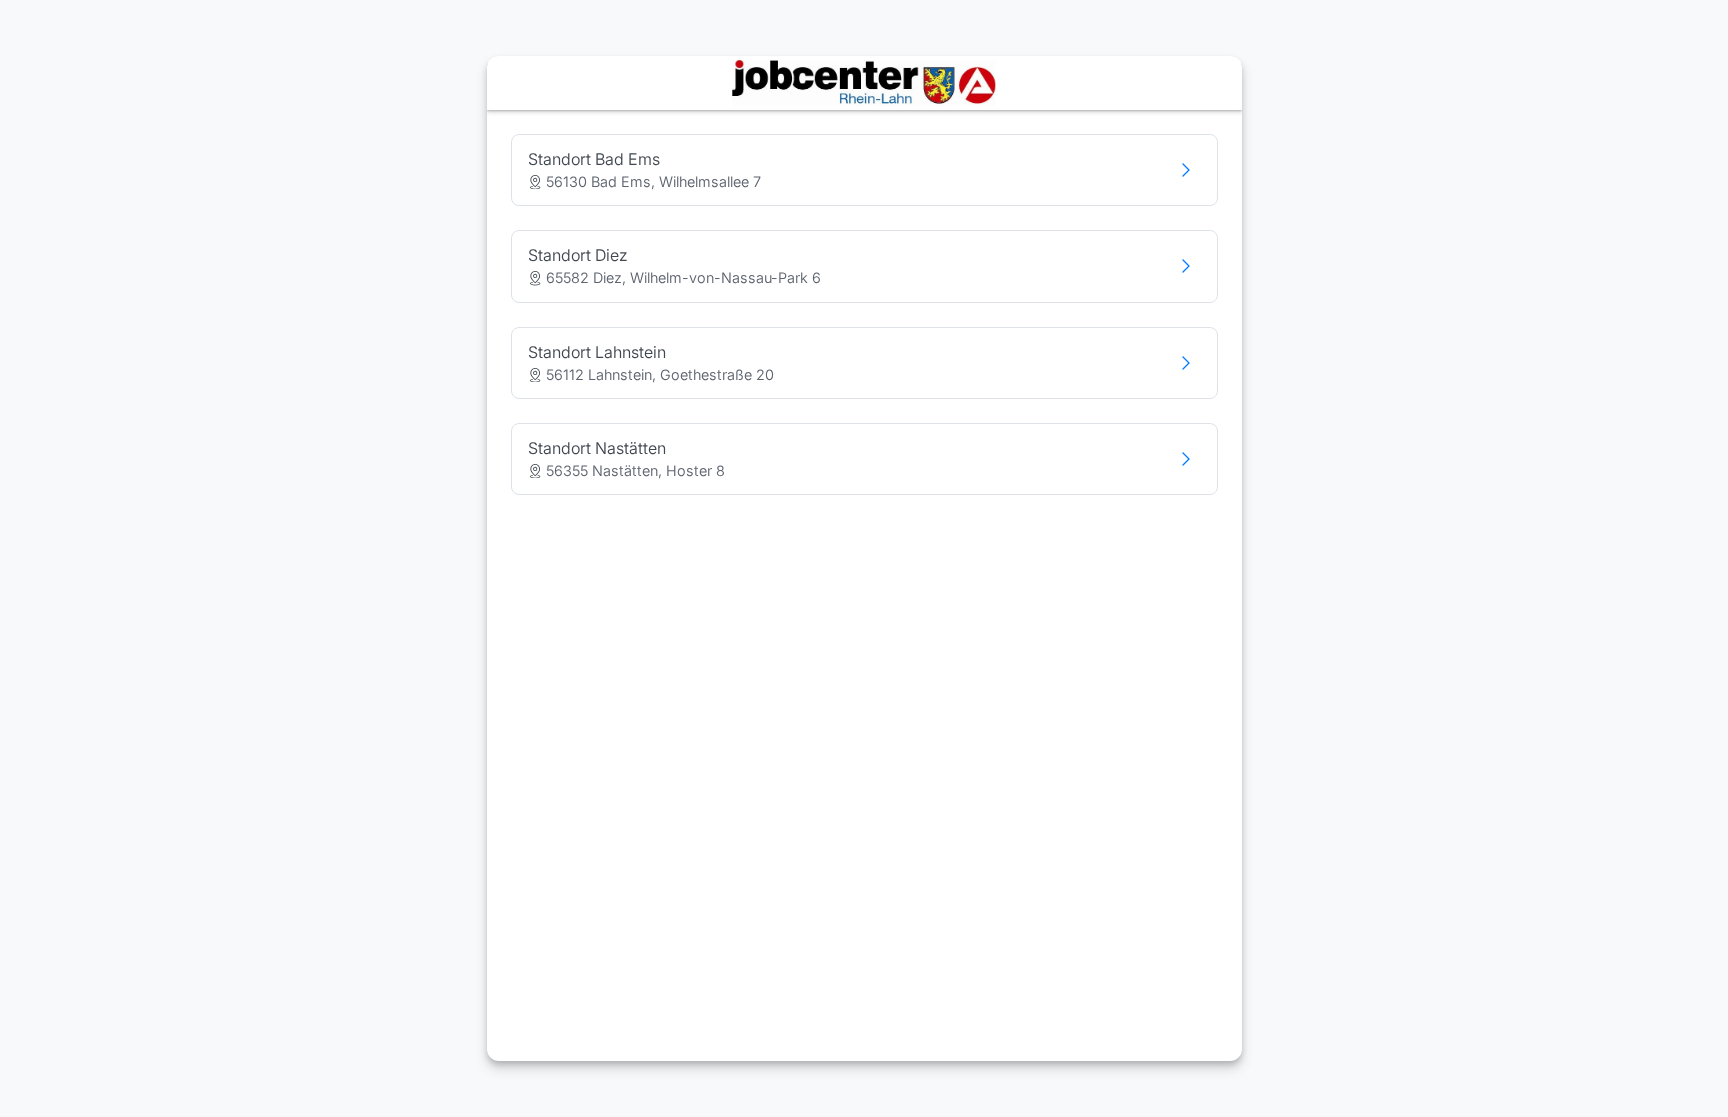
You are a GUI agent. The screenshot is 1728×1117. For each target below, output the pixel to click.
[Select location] (1186, 170)
